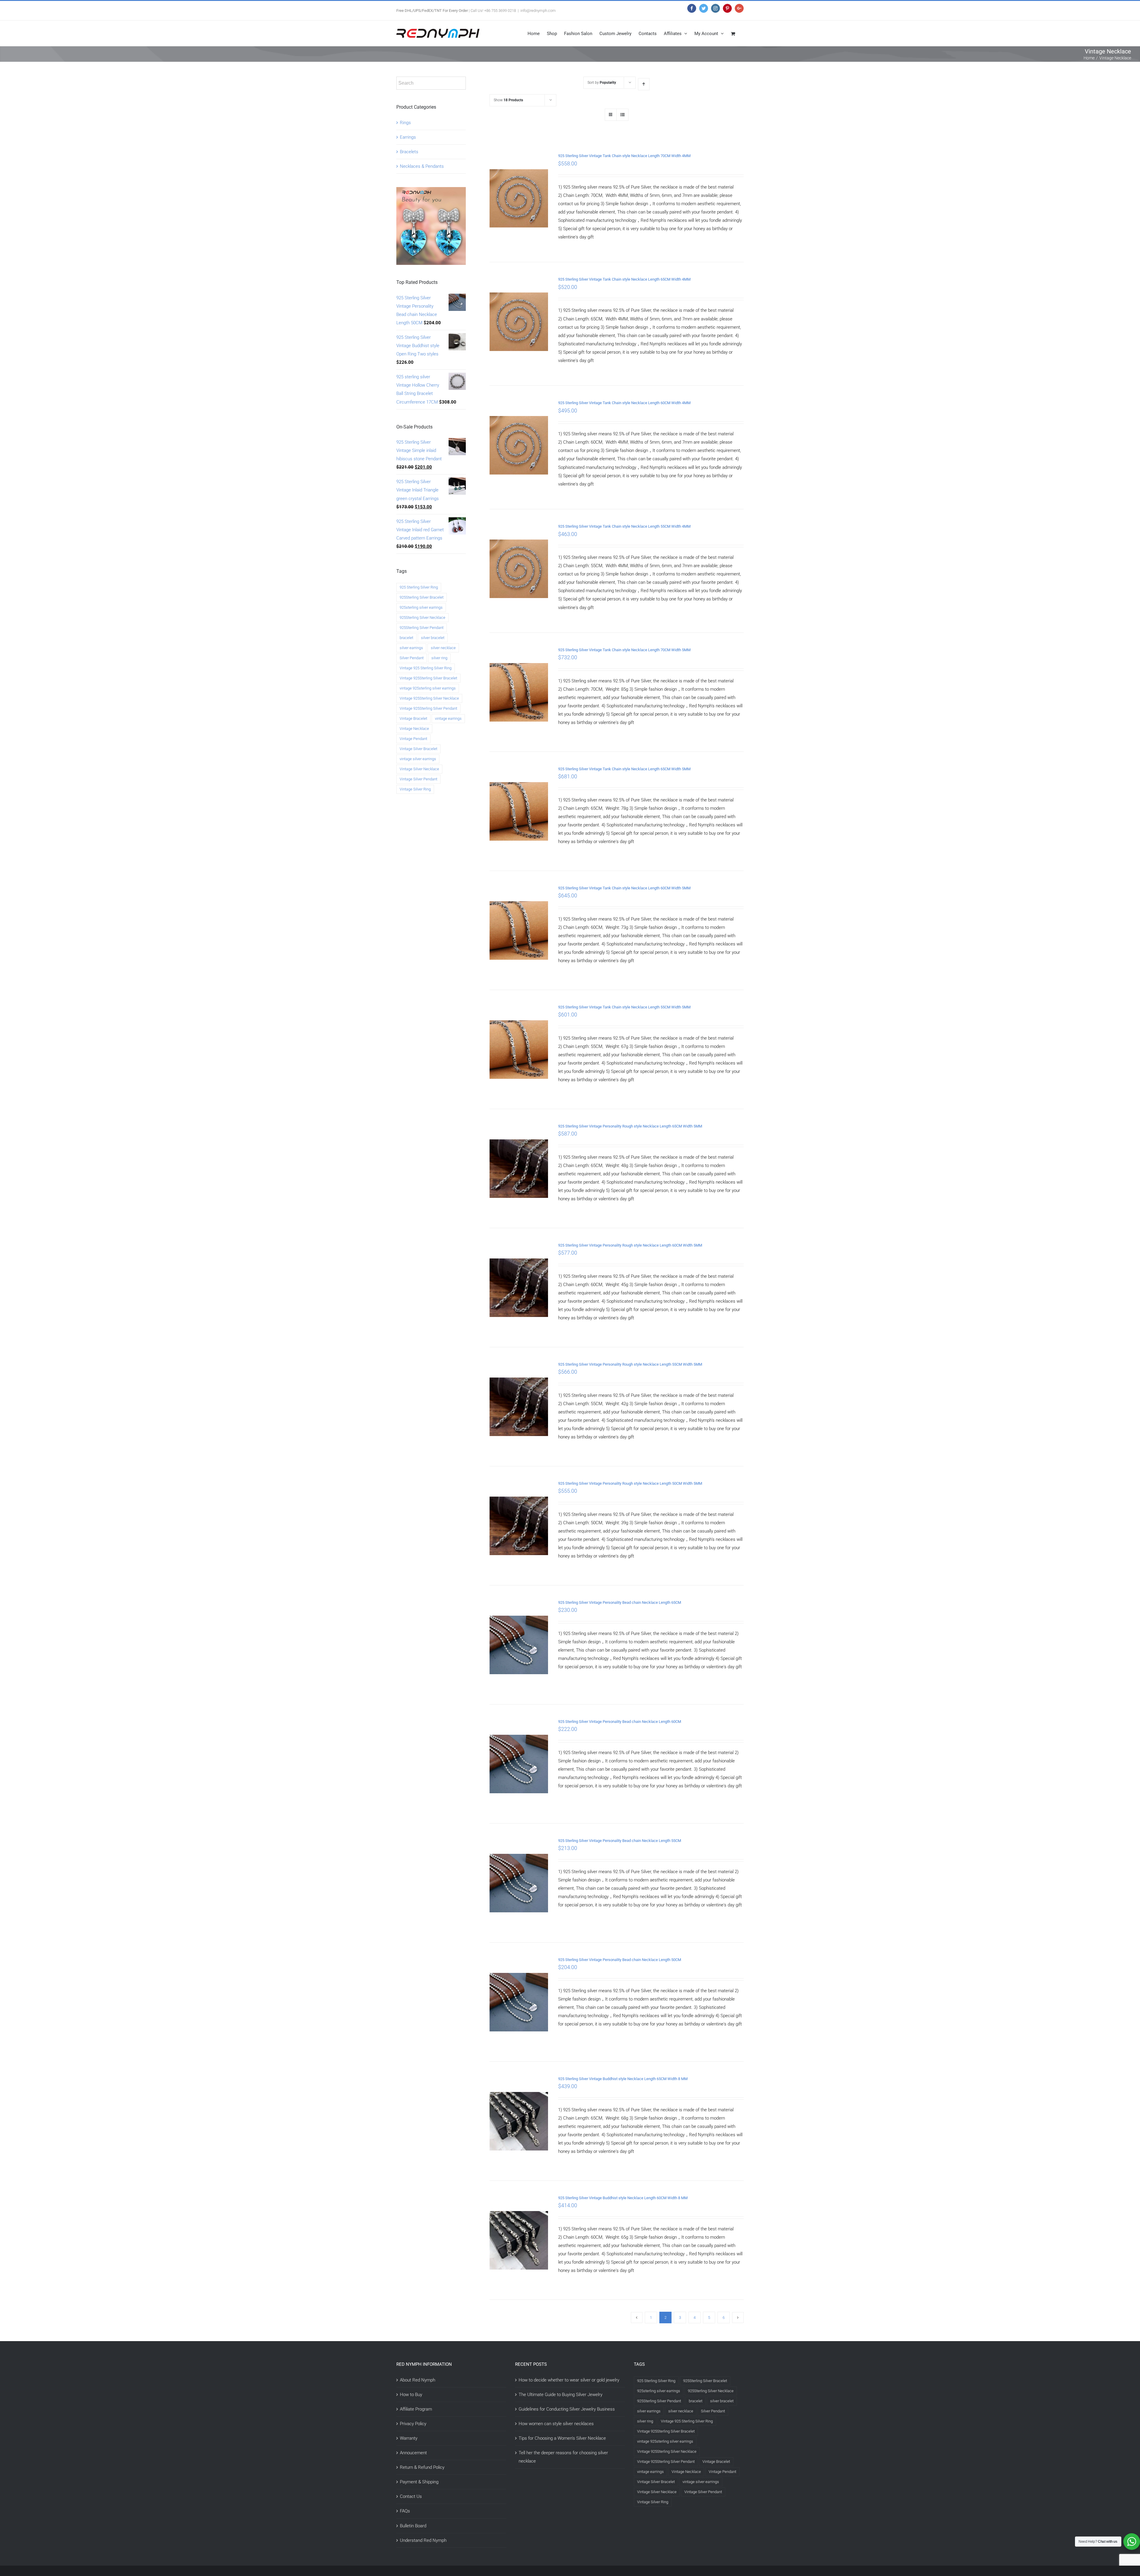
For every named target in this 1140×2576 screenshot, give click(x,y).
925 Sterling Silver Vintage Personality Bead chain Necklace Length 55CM (620, 1841)
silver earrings (411, 648)
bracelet (406, 638)
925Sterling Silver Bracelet (422, 597)
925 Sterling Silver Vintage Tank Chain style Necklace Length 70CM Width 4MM (624, 156)
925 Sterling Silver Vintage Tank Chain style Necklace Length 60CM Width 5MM (624, 888)
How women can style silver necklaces (556, 2424)
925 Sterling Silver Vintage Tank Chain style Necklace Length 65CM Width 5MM (624, 769)
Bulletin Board (413, 2526)
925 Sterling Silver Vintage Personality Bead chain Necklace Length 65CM (620, 1602)
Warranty (409, 2438)
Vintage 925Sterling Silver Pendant (428, 708)
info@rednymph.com (538, 11)
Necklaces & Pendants (422, 166)
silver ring (439, 658)
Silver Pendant (412, 658)
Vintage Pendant (413, 739)
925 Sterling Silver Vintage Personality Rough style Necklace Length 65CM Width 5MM (630, 1126)
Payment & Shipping (419, 2482)
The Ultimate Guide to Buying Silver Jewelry (560, 2395)
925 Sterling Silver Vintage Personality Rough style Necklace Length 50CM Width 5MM (630, 1483)
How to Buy (411, 2395)
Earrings (408, 137)
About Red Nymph (418, 2380)
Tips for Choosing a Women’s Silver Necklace (562, 2438)
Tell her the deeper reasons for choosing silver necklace (563, 2457)
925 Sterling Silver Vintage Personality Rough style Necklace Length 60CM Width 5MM (630, 1245)
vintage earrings (448, 718)
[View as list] (622, 115)
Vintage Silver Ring (415, 789)
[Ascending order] (644, 84)
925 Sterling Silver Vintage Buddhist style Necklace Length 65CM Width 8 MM (623, 2079)
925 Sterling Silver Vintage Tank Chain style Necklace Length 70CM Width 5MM (624, 650)
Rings (405, 123)
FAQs (405, 2511)
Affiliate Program (416, 2409)
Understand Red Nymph (423, 2540)
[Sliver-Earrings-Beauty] (431, 191)
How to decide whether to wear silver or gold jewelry (569, 2380)
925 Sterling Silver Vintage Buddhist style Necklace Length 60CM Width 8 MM (623, 2198)
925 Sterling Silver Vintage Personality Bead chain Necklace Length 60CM (620, 1722)
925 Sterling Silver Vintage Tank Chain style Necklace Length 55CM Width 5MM (624, 1007)
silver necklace (443, 648)
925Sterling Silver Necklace (422, 617)
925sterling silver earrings (421, 607)
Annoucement (413, 2453)
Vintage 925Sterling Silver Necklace (429, 698)
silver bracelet (433, 638)
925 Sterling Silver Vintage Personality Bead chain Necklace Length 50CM (620, 1960)
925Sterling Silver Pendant (422, 628)
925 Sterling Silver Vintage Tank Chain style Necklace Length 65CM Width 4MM (624, 279)
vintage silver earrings (418, 759)
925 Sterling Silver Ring (419, 587)
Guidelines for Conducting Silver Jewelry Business (567, 2409)
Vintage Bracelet (413, 718)
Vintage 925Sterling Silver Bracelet (428, 678)
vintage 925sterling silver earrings (428, 688)
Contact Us (411, 2496)
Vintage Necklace (414, 729)
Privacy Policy (413, 2424)
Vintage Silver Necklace (419, 769)
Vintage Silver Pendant (418, 779)
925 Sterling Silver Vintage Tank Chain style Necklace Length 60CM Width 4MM (624, 403)
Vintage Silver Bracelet (418, 749)
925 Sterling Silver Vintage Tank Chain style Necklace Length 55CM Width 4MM (624, 526)
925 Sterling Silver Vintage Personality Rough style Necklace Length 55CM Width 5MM (630, 1364)
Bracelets (409, 152)
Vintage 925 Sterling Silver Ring (426, 668)
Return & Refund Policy (422, 2467)
